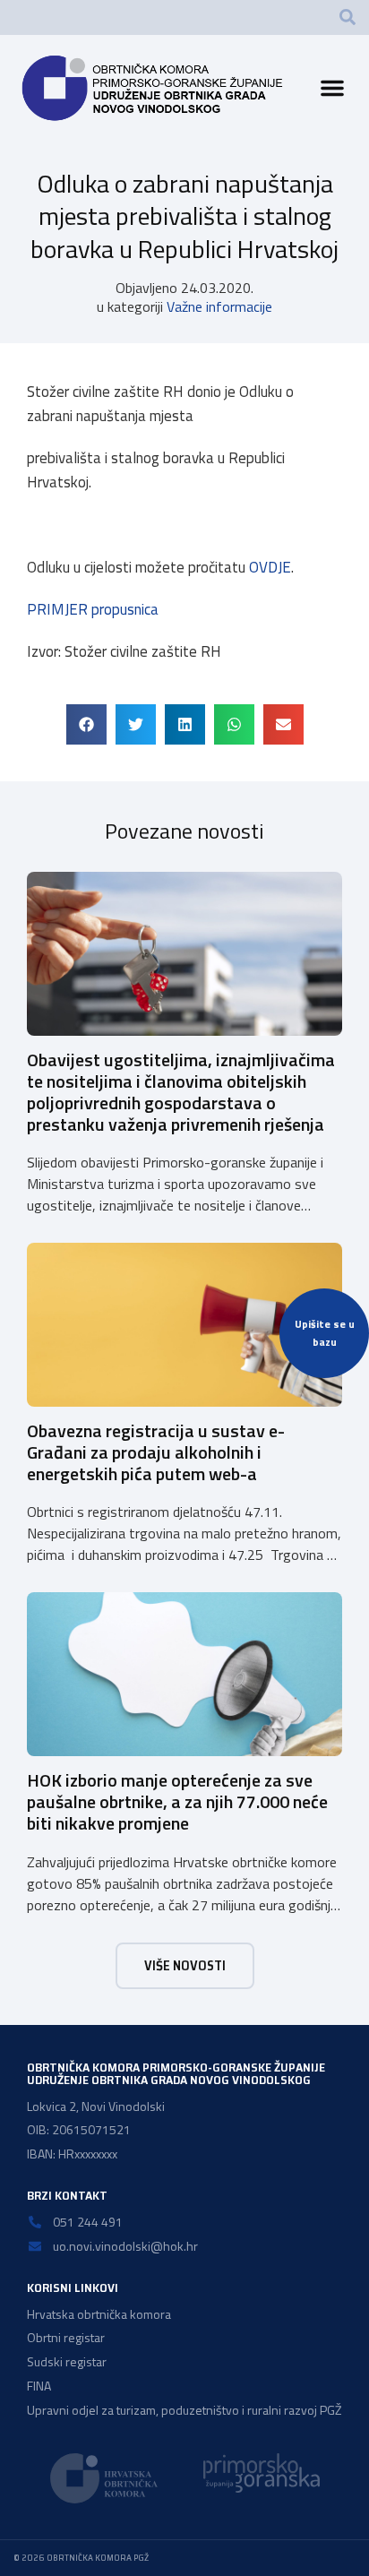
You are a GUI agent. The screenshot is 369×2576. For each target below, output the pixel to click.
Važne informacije (219, 306)
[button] (348, 17)
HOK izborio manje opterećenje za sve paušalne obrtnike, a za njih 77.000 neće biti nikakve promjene (177, 1801)
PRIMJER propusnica (93, 609)
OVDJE (270, 567)
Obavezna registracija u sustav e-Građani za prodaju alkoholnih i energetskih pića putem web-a (156, 1452)
